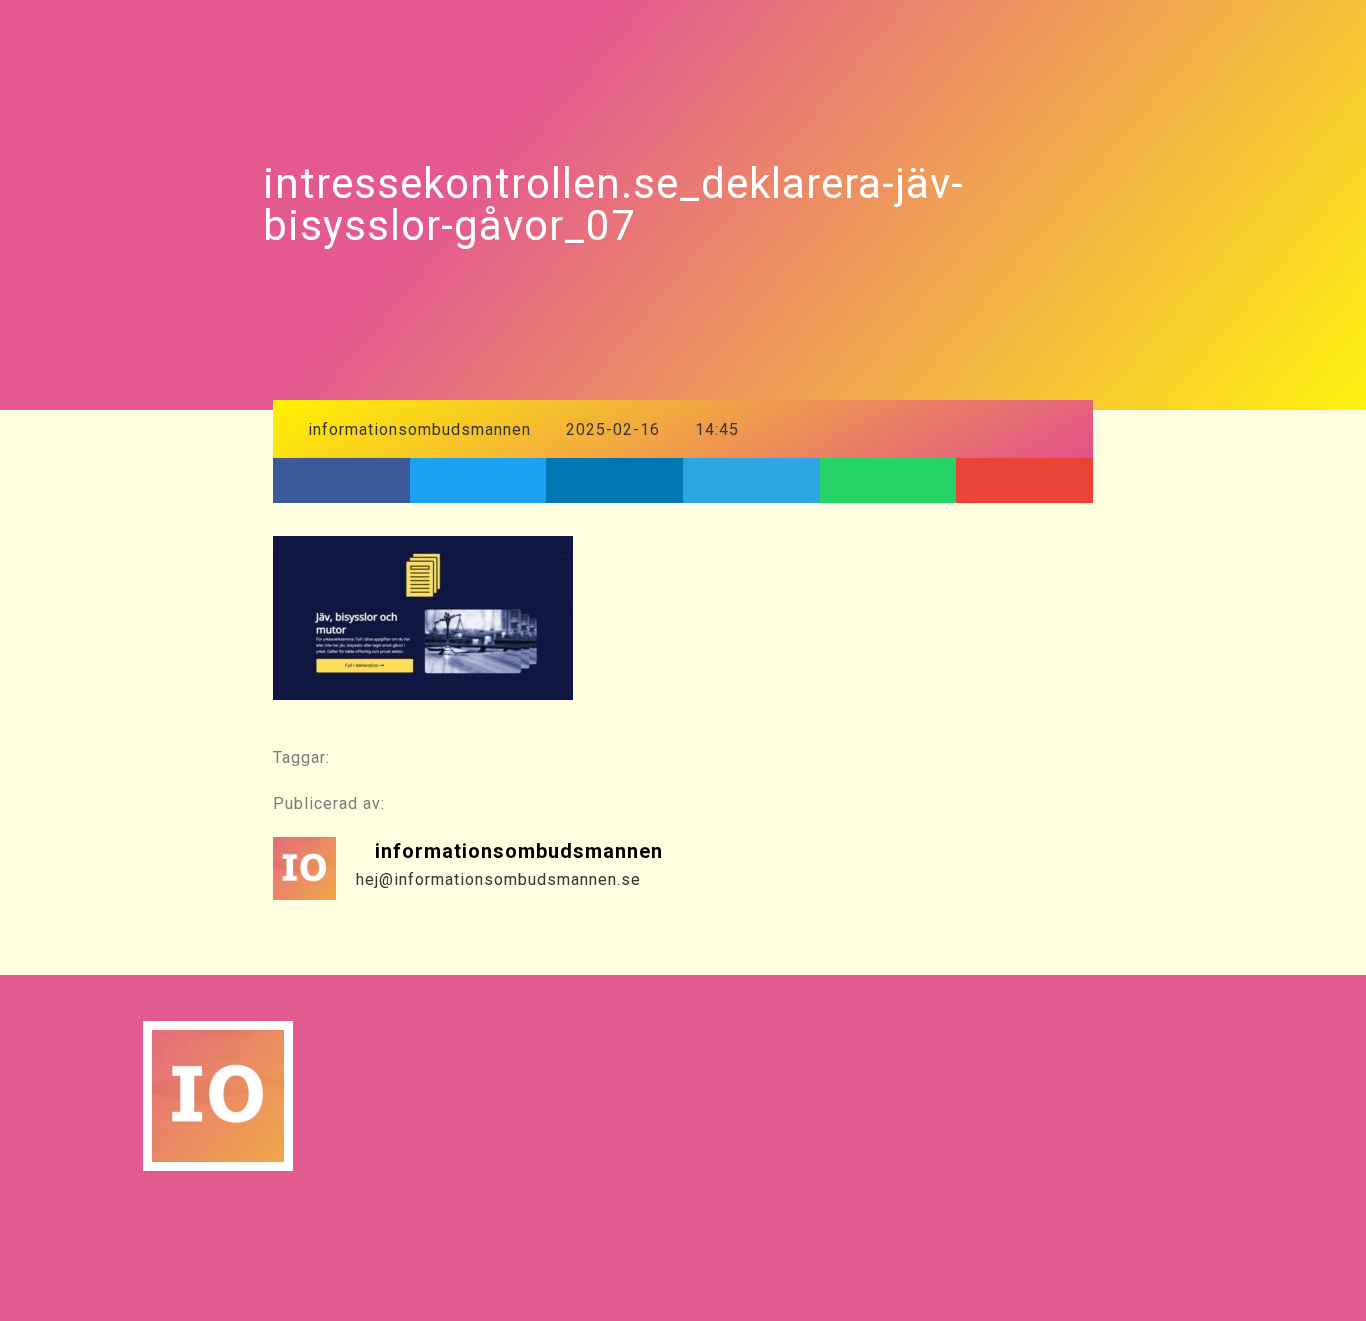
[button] (341, 480)
